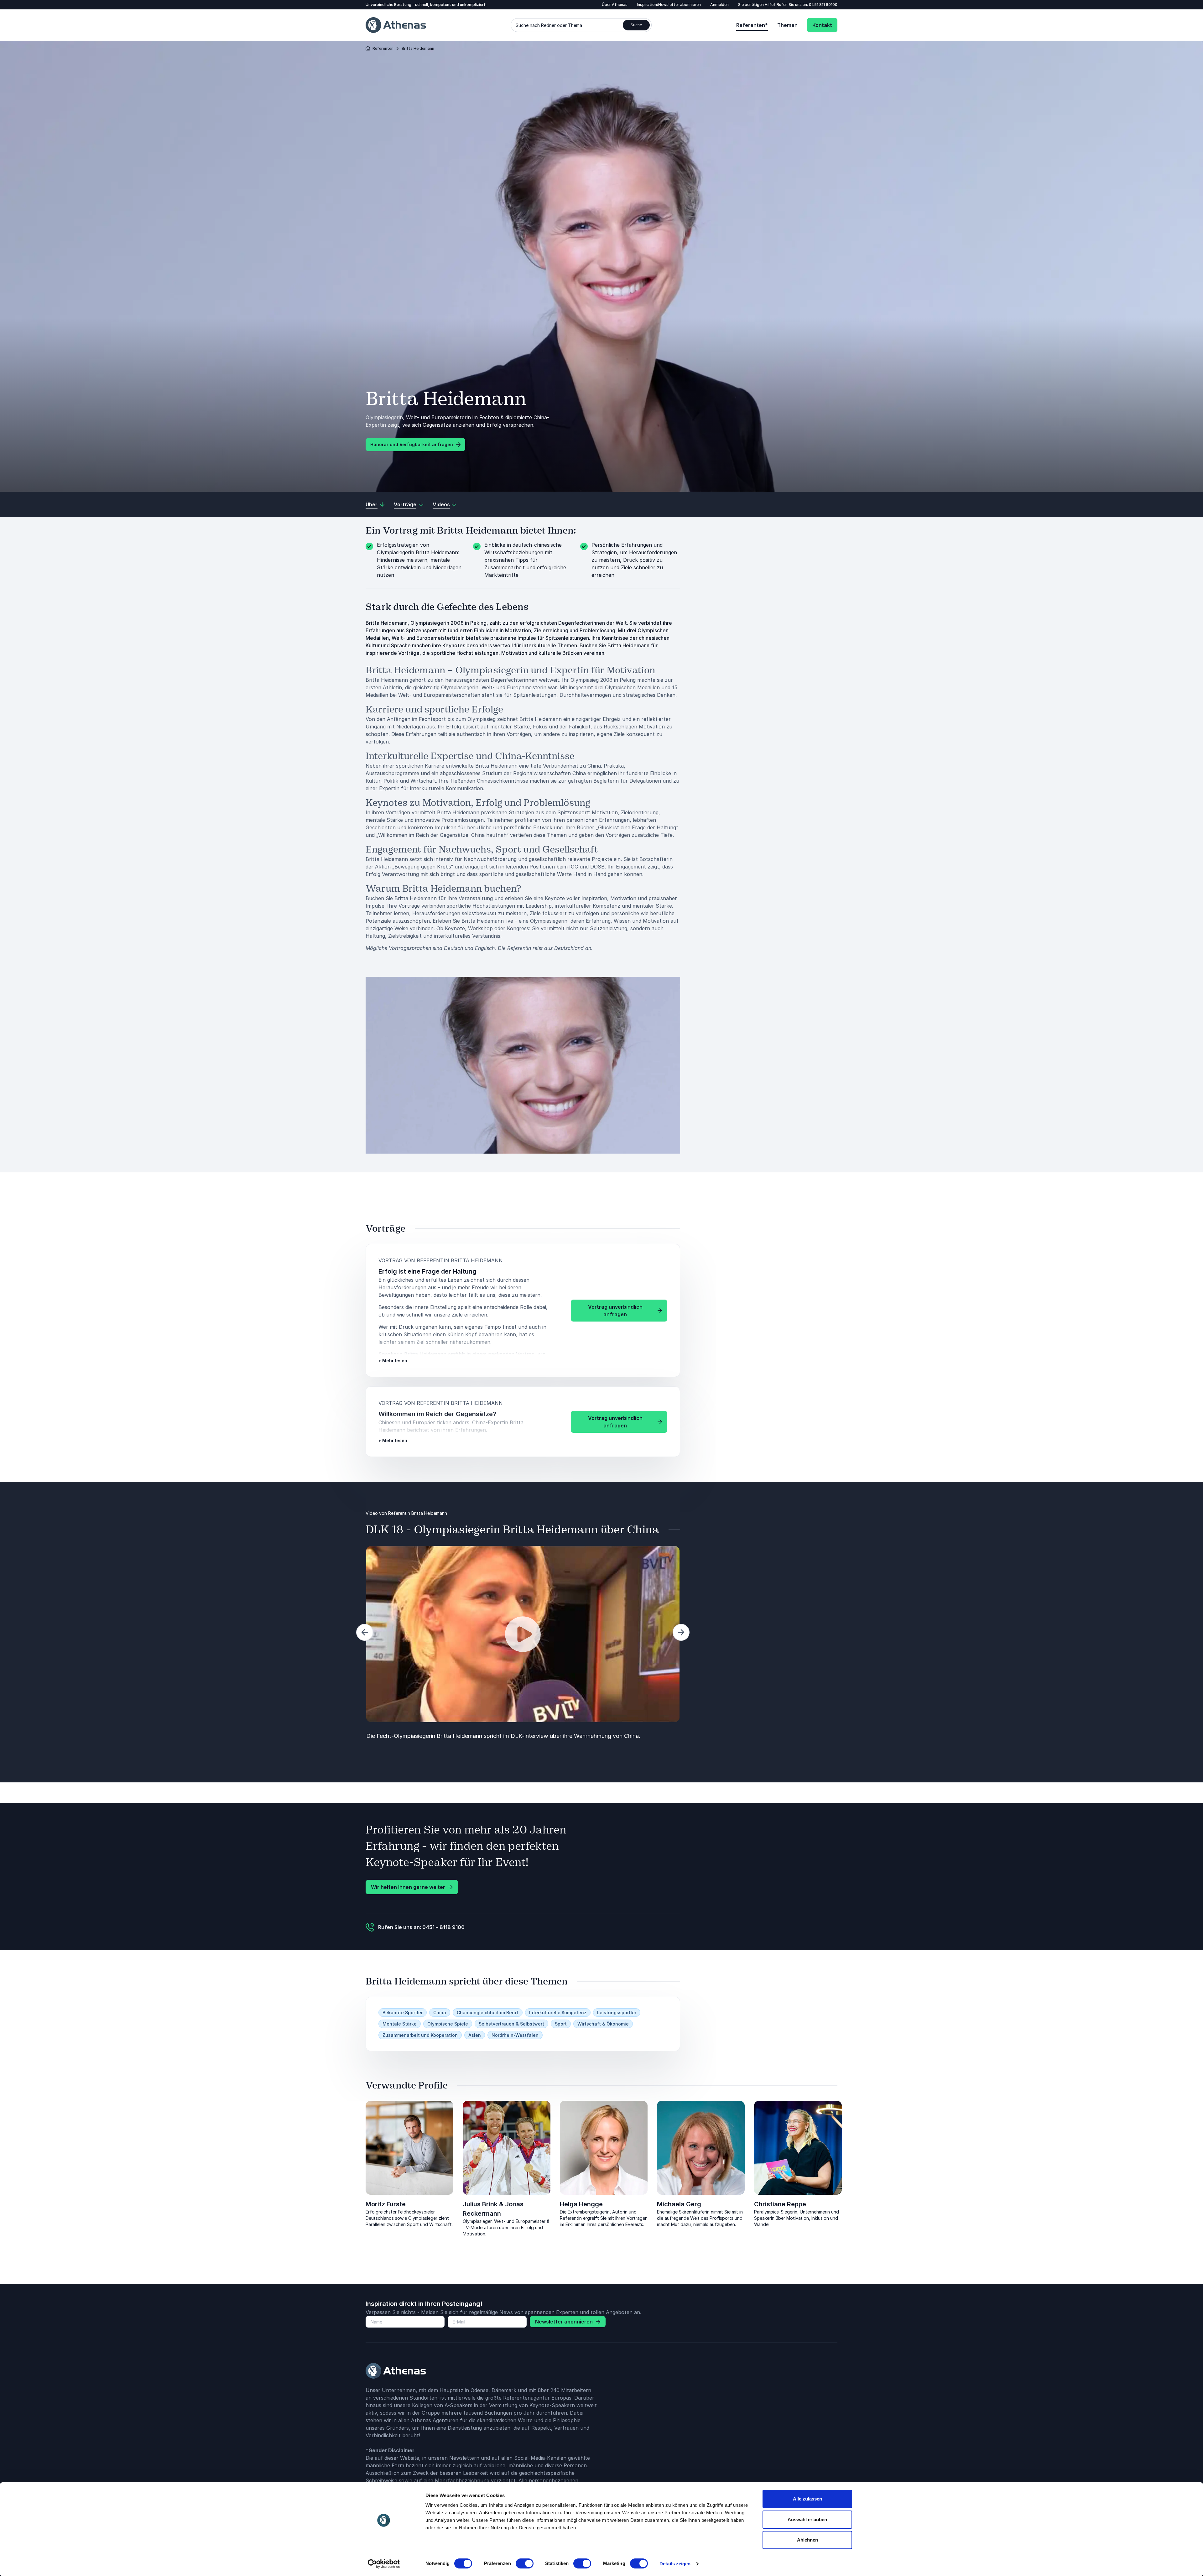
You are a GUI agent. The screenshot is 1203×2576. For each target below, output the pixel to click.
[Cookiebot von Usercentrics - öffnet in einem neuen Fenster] (384, 2564)
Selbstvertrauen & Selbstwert (511, 2024)
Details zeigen (675, 2564)
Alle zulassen (807, 2499)
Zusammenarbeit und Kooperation (420, 2035)
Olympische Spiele (448, 2024)
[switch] (525, 2563)
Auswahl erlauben (807, 2519)
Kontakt (822, 25)
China (440, 2013)
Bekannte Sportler (403, 2013)
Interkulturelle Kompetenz (558, 2013)
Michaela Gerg (679, 2204)
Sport (561, 2024)
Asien (475, 2035)
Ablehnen (807, 2540)
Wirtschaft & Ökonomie (603, 2024)
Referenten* (752, 25)
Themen (787, 25)
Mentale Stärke (400, 2024)
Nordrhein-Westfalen (515, 2035)
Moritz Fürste (386, 2204)
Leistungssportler (617, 2013)
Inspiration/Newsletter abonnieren (669, 5)
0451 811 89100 (823, 5)
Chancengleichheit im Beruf (488, 2013)
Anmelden (719, 5)
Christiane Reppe (780, 2204)
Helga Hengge (581, 2204)
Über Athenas (615, 5)
